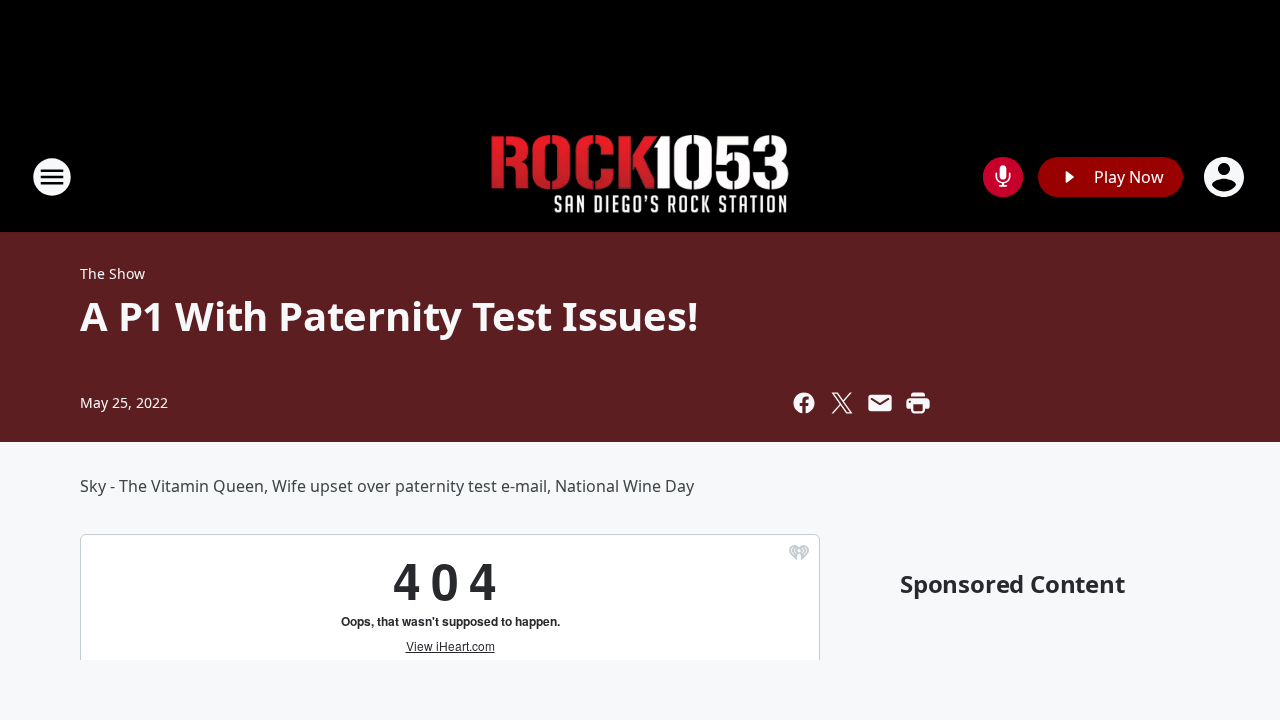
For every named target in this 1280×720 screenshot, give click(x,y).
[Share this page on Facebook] (804, 403)
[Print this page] (918, 403)
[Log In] (1226, 177)
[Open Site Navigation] (52, 177)
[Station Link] (640, 177)
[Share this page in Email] (880, 403)
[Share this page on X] (842, 403)
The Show (112, 273)
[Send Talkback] (1003, 177)
